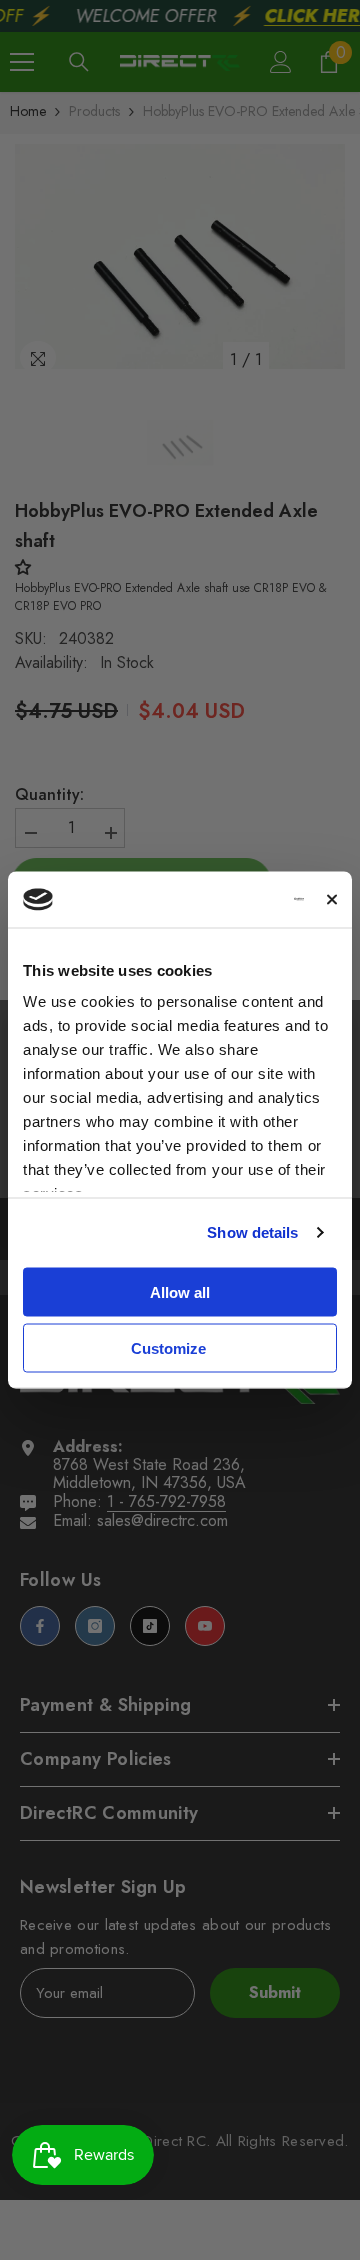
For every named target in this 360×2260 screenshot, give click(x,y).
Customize (168, 1348)
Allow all (180, 1291)
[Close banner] (332, 899)
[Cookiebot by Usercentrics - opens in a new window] (226, 900)
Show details (252, 1232)
